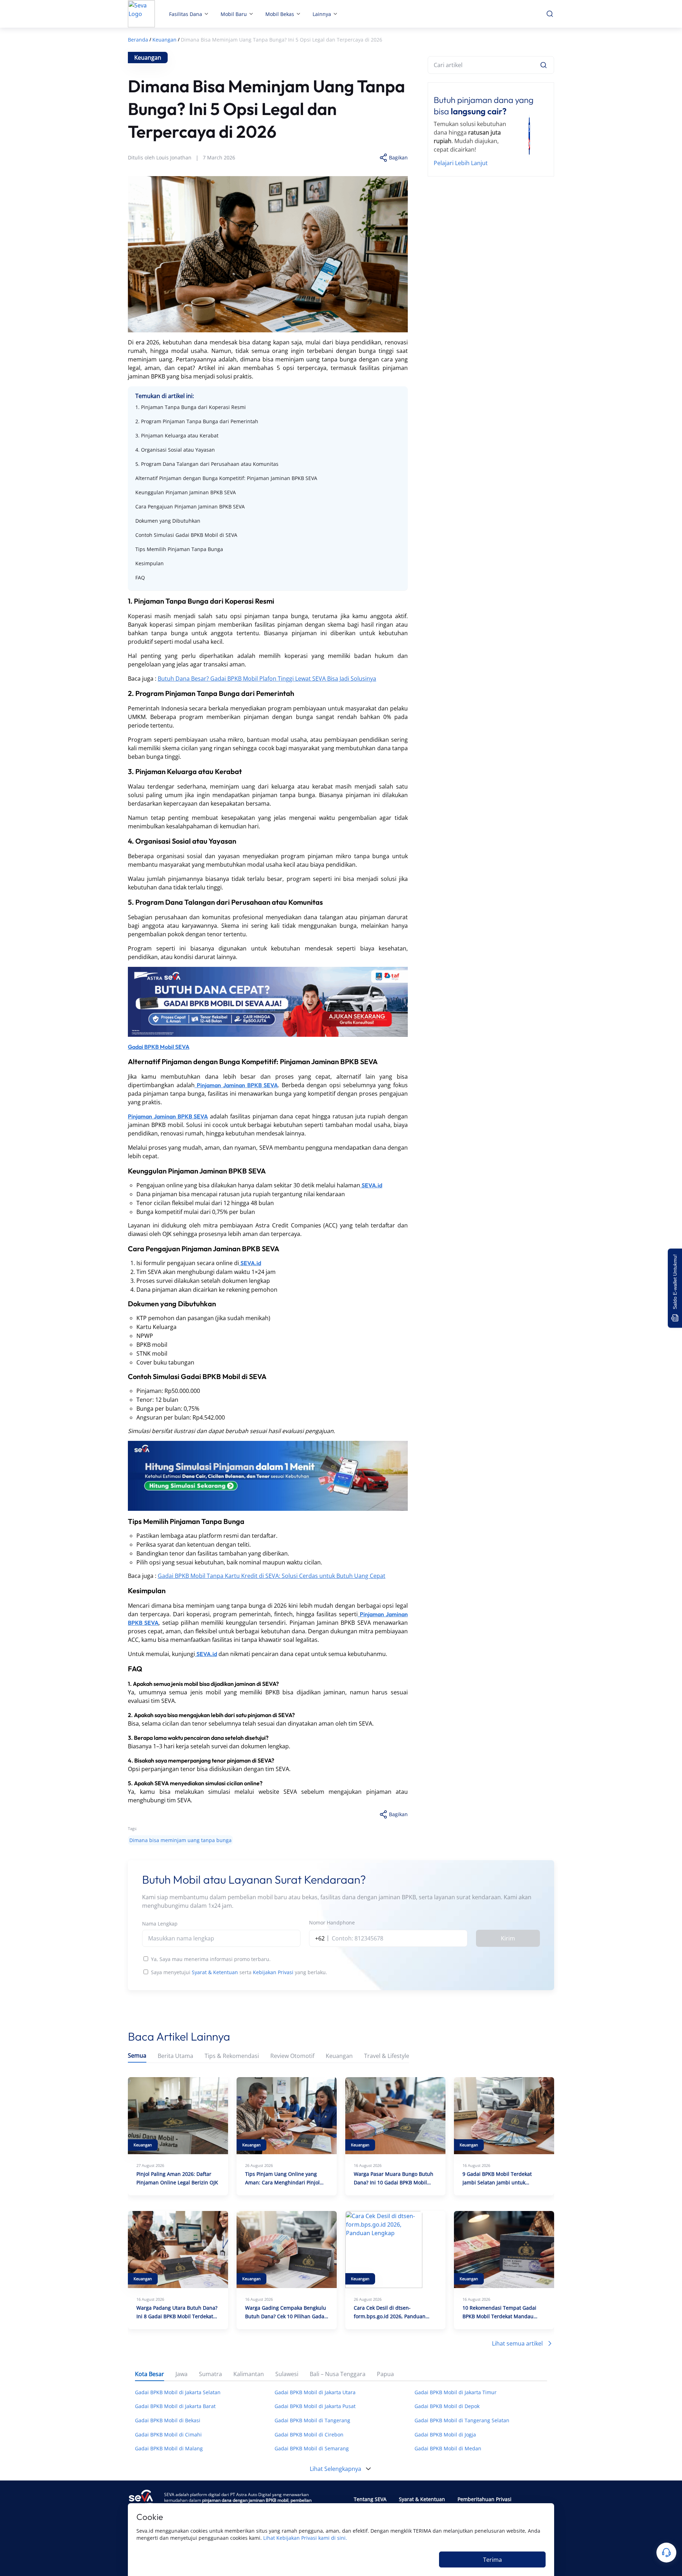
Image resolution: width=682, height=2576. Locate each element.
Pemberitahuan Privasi (485, 2499)
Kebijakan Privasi (273, 1972)
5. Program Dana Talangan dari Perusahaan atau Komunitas (207, 464)
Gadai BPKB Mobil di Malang (169, 2448)
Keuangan (339, 2056)
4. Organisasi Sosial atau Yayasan (175, 450)
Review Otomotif (292, 2056)
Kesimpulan (150, 563)
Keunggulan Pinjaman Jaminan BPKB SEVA (186, 492)
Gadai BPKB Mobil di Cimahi (168, 2435)
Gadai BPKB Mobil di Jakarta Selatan (178, 2392)
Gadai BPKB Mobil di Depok (447, 2406)
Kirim (508, 1938)
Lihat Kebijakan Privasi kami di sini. (305, 2538)
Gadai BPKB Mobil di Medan (448, 2448)
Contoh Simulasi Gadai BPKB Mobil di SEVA (186, 535)
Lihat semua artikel (517, 2343)
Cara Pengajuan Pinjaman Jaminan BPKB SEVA (190, 507)
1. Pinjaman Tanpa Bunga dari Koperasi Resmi (191, 407)
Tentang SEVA (370, 2499)
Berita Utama (175, 2056)
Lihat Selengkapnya (335, 2469)
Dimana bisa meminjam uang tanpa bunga (180, 1840)
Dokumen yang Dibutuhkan (168, 521)
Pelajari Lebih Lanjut (461, 163)
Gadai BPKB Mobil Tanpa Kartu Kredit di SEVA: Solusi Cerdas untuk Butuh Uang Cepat (272, 1576)
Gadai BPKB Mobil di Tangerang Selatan (462, 2420)
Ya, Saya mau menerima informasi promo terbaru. (211, 1959)
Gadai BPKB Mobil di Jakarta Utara (315, 2392)
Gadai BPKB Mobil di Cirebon (309, 2435)
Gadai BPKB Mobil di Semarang (312, 2448)
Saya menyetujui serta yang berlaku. (239, 1972)
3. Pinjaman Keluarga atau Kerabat (177, 435)
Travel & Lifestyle (387, 2056)
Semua (137, 2056)
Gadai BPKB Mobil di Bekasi (168, 2420)
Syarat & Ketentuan (215, 1972)
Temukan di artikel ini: (165, 396)
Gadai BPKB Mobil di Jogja (445, 2435)
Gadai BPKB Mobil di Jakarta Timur (456, 2392)
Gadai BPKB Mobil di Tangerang (312, 2420)
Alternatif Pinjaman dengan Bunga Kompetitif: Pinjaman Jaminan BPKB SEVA (226, 478)
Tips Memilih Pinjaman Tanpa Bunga (179, 549)
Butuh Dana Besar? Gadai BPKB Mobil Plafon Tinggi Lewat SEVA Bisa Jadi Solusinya (267, 679)
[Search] (543, 65)
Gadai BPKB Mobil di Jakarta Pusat (315, 2406)
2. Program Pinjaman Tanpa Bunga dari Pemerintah (197, 421)
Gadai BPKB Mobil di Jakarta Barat (175, 2406)
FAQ (140, 578)
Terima (492, 2560)
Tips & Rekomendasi (232, 2056)
